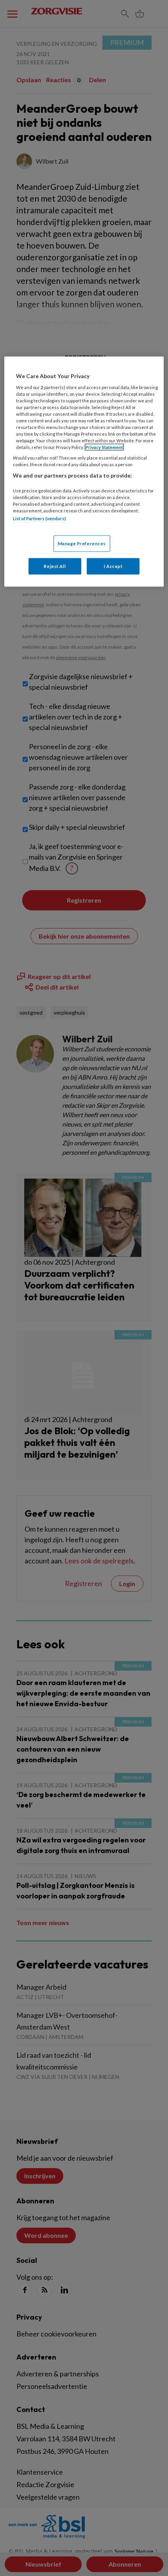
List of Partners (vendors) (39, 518)
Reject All (55, 566)
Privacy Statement (104, 447)
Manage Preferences (82, 543)
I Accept (113, 566)
